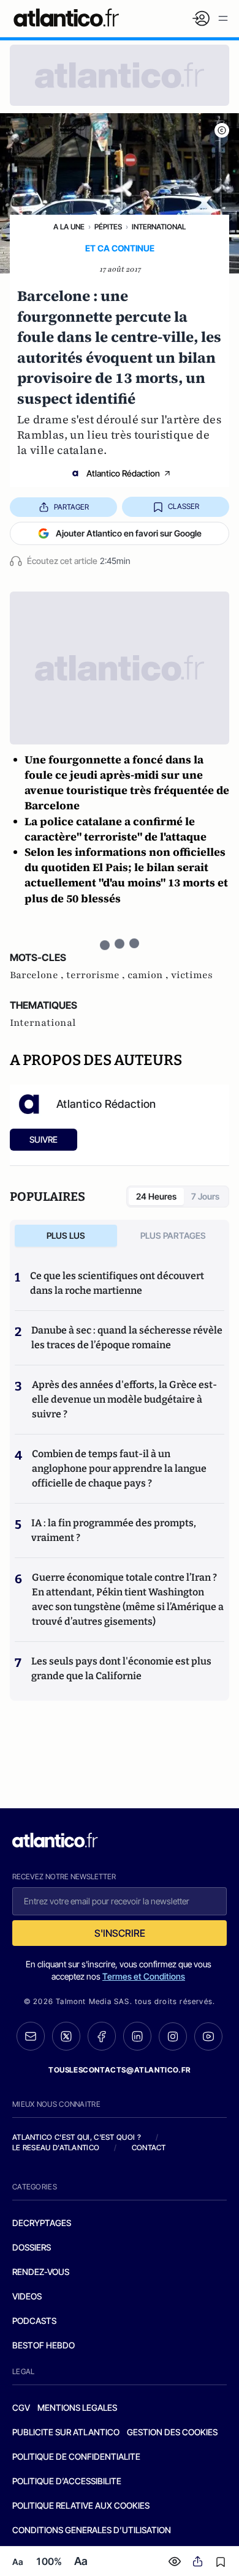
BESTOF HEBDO (44, 2345)
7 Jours (205, 1196)
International (159, 227)
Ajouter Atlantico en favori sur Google (129, 533)
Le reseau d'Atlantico (56, 2147)
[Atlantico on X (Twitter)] (66, 2036)
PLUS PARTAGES (173, 1235)
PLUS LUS (66, 1235)
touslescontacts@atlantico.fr (120, 2070)
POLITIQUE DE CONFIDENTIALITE (76, 2456)
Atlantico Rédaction (123, 473)
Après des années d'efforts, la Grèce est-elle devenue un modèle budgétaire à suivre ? (124, 1399)
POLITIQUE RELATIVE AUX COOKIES (81, 2505)
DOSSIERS (32, 2247)
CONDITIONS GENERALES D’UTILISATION (92, 2530)
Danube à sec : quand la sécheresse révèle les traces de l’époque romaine (127, 1338)
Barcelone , (38, 975)
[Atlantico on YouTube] (208, 2036)
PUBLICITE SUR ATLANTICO (66, 2432)
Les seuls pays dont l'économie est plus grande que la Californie (121, 1668)
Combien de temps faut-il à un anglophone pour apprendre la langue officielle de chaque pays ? (119, 1468)
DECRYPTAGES (42, 2223)
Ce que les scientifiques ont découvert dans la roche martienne (117, 1283)
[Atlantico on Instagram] (173, 2036)
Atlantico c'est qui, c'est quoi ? (77, 2137)
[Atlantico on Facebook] (102, 2036)
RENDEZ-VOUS (41, 2272)
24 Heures (156, 1196)
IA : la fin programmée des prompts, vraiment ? (114, 1530)
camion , (149, 975)
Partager (71, 507)
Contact (149, 2147)
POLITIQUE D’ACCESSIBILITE (67, 2481)
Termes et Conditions (144, 1976)
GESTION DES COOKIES (172, 2432)
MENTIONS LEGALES (77, 2407)
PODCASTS (34, 2321)
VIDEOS (27, 2296)
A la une (69, 227)
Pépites (108, 227)
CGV (21, 2407)
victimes (192, 975)
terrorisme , (97, 975)
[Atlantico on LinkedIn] (137, 2036)
